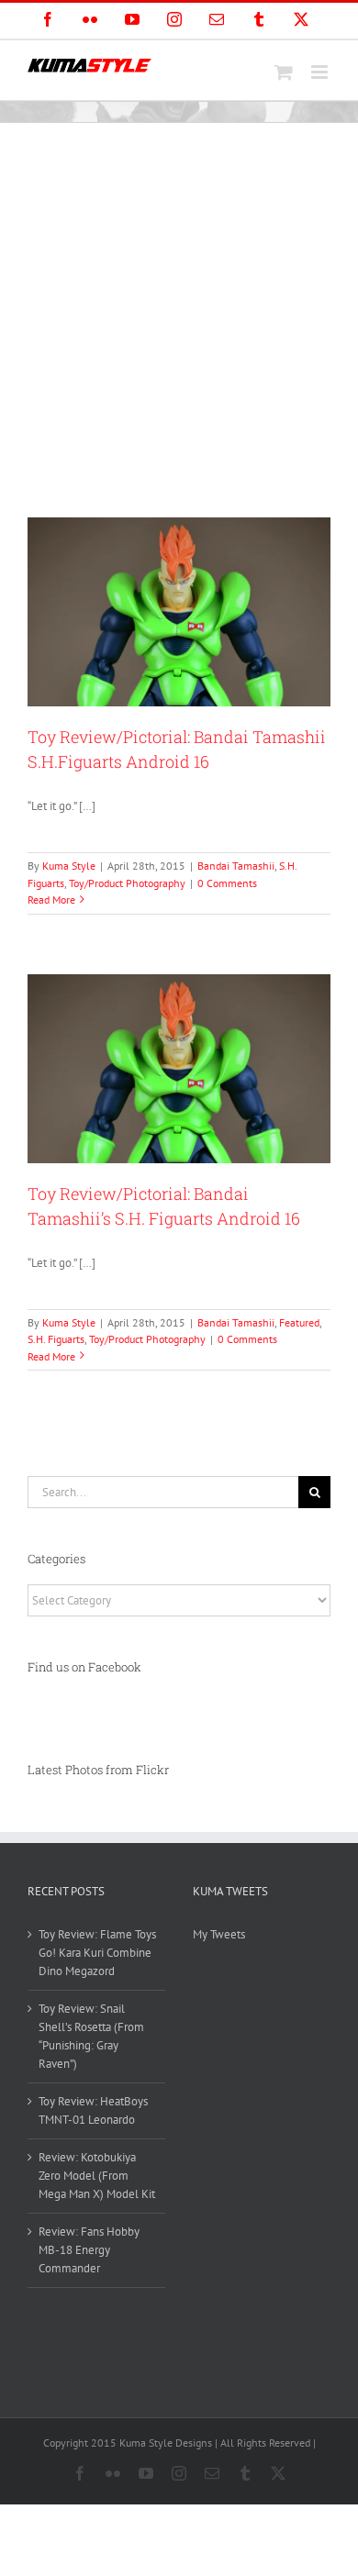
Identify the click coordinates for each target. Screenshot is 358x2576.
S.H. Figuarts (56, 1339)
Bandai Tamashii (236, 866)
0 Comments (227, 883)
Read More (51, 899)
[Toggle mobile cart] (284, 72)
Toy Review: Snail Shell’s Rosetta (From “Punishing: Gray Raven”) (91, 2036)
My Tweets (219, 1934)
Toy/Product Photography (127, 883)
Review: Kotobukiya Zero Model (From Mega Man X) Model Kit (97, 2176)
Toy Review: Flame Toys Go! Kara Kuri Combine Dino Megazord (97, 1953)
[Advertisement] (179, 311)
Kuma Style (69, 866)
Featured (299, 1322)
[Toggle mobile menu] (321, 72)
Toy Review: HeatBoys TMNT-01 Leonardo (93, 2110)
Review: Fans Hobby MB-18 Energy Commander (89, 2250)
